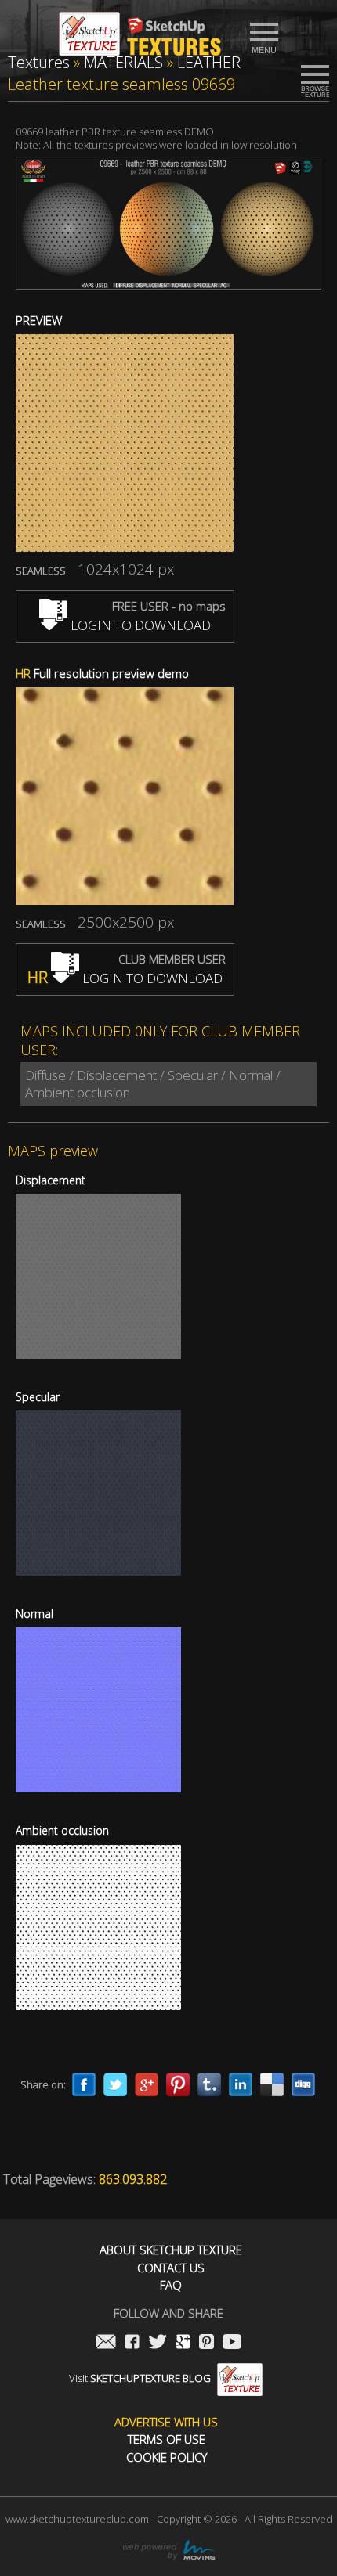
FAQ (171, 2285)
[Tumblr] (209, 2084)
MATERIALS (123, 62)
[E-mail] (106, 2343)
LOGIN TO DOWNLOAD (139, 625)
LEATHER (209, 62)
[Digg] (303, 2084)
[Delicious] (272, 2084)
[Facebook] (84, 2084)
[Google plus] (147, 2084)
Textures (39, 62)
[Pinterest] (178, 2084)
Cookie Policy (167, 2457)
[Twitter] (115, 2084)
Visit (140, 2378)
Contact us (171, 2268)
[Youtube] (232, 2343)
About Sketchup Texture (171, 2250)
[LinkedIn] (241, 2084)
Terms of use (167, 2439)
